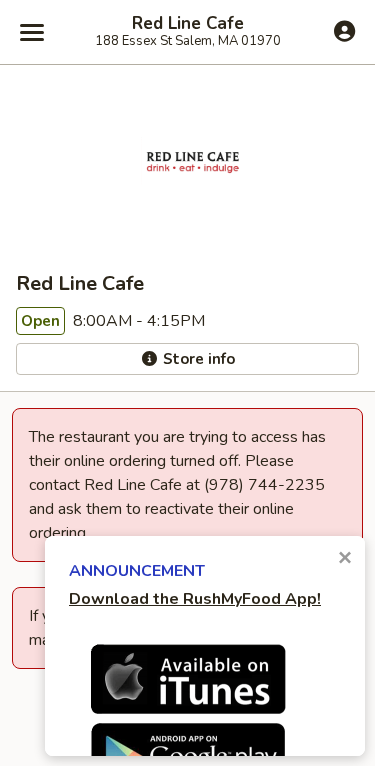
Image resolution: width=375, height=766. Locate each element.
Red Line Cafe (188, 24)
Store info (197, 359)
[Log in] (344, 31)
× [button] (345, 557)
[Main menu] (32, 32)
